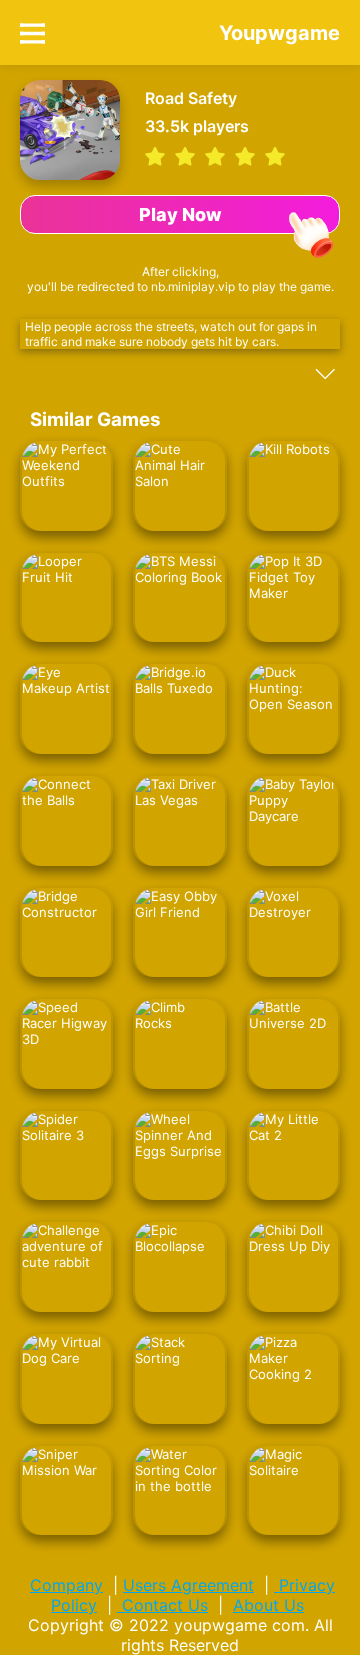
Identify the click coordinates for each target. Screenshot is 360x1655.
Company (66, 1585)
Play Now (180, 214)
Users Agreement (188, 1585)
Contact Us (162, 1605)
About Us (268, 1605)
